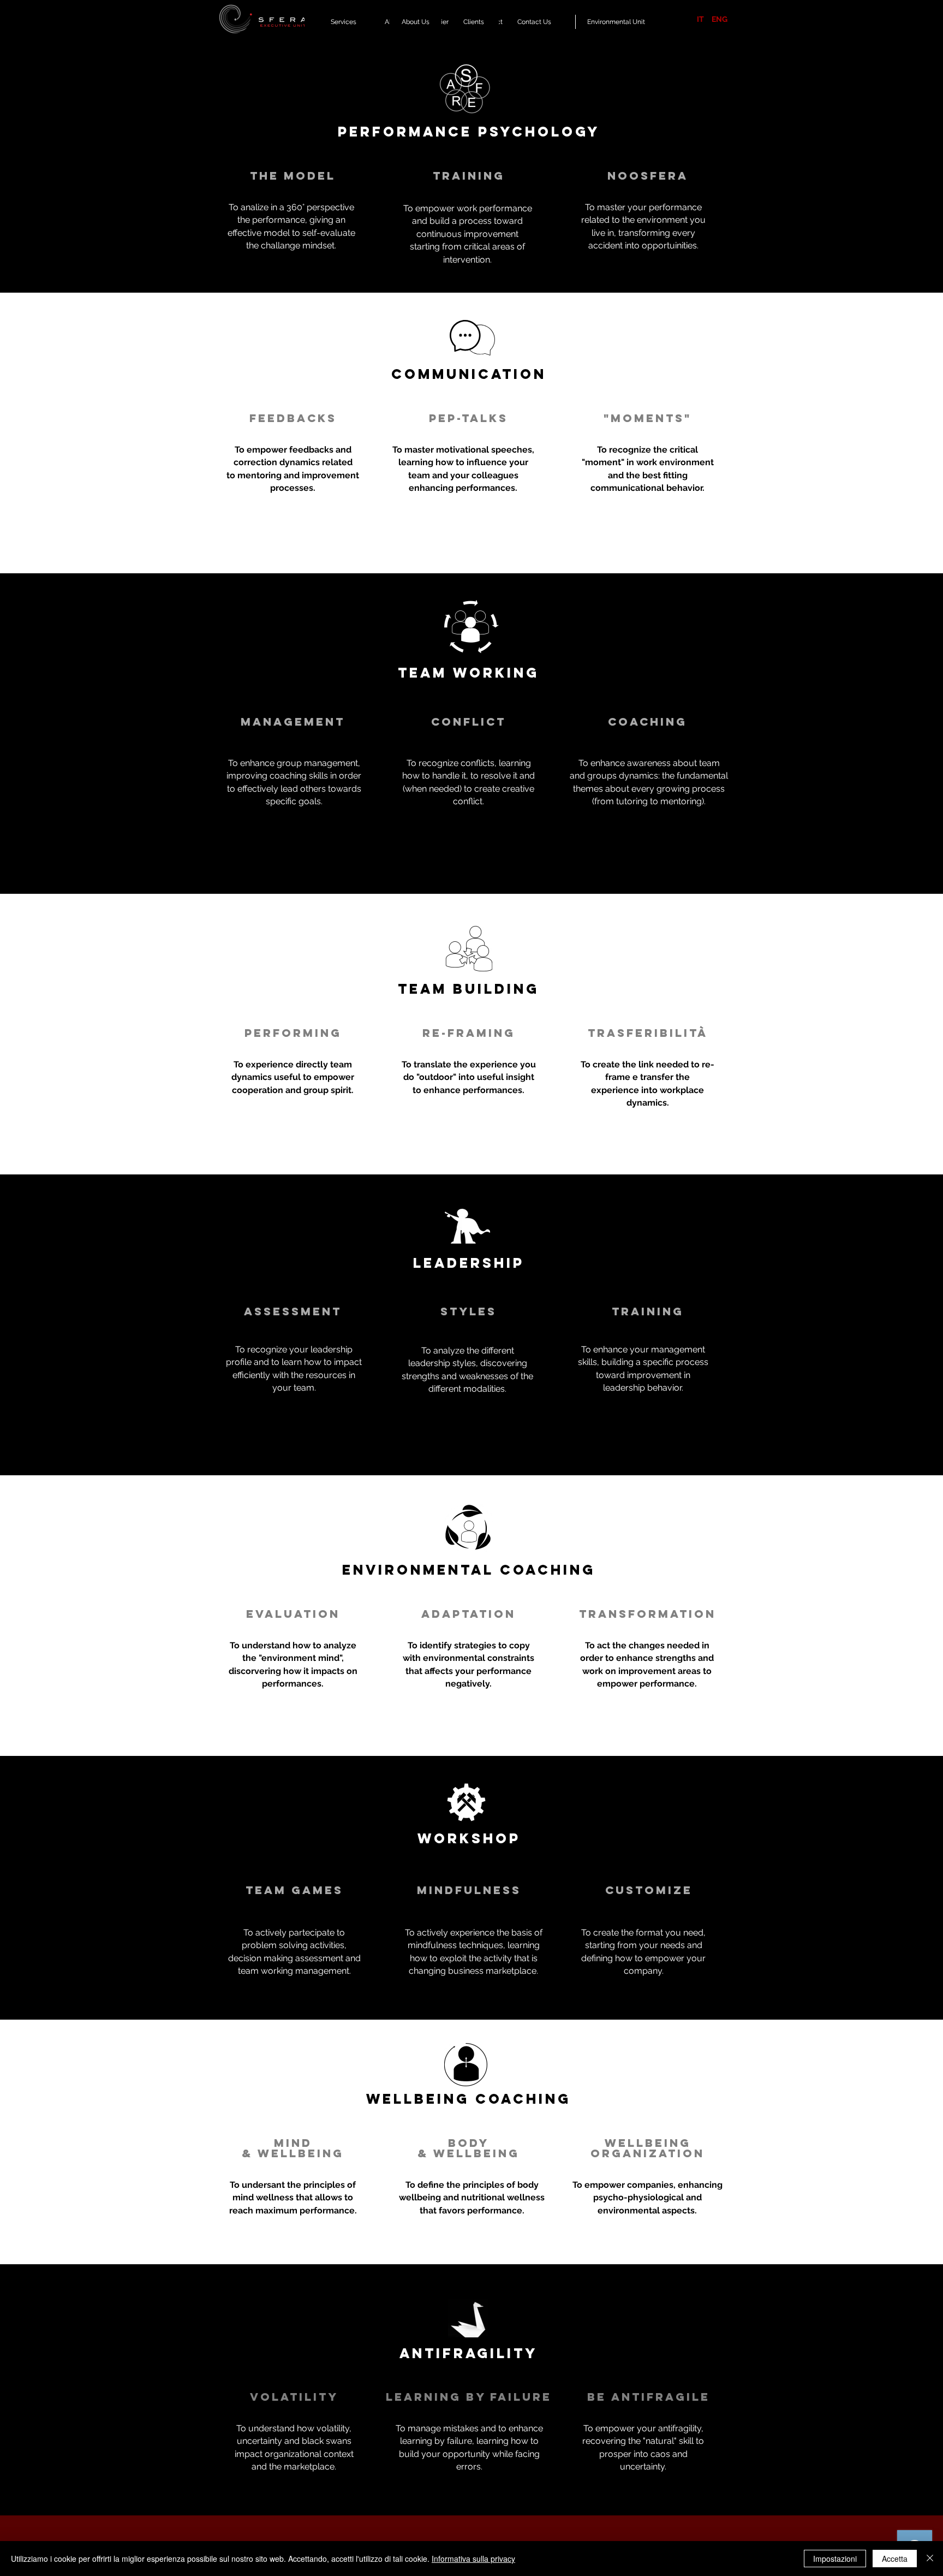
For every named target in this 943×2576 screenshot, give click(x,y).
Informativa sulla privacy (473, 2559)
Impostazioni (835, 2559)
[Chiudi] (930, 2559)
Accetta (895, 2559)
